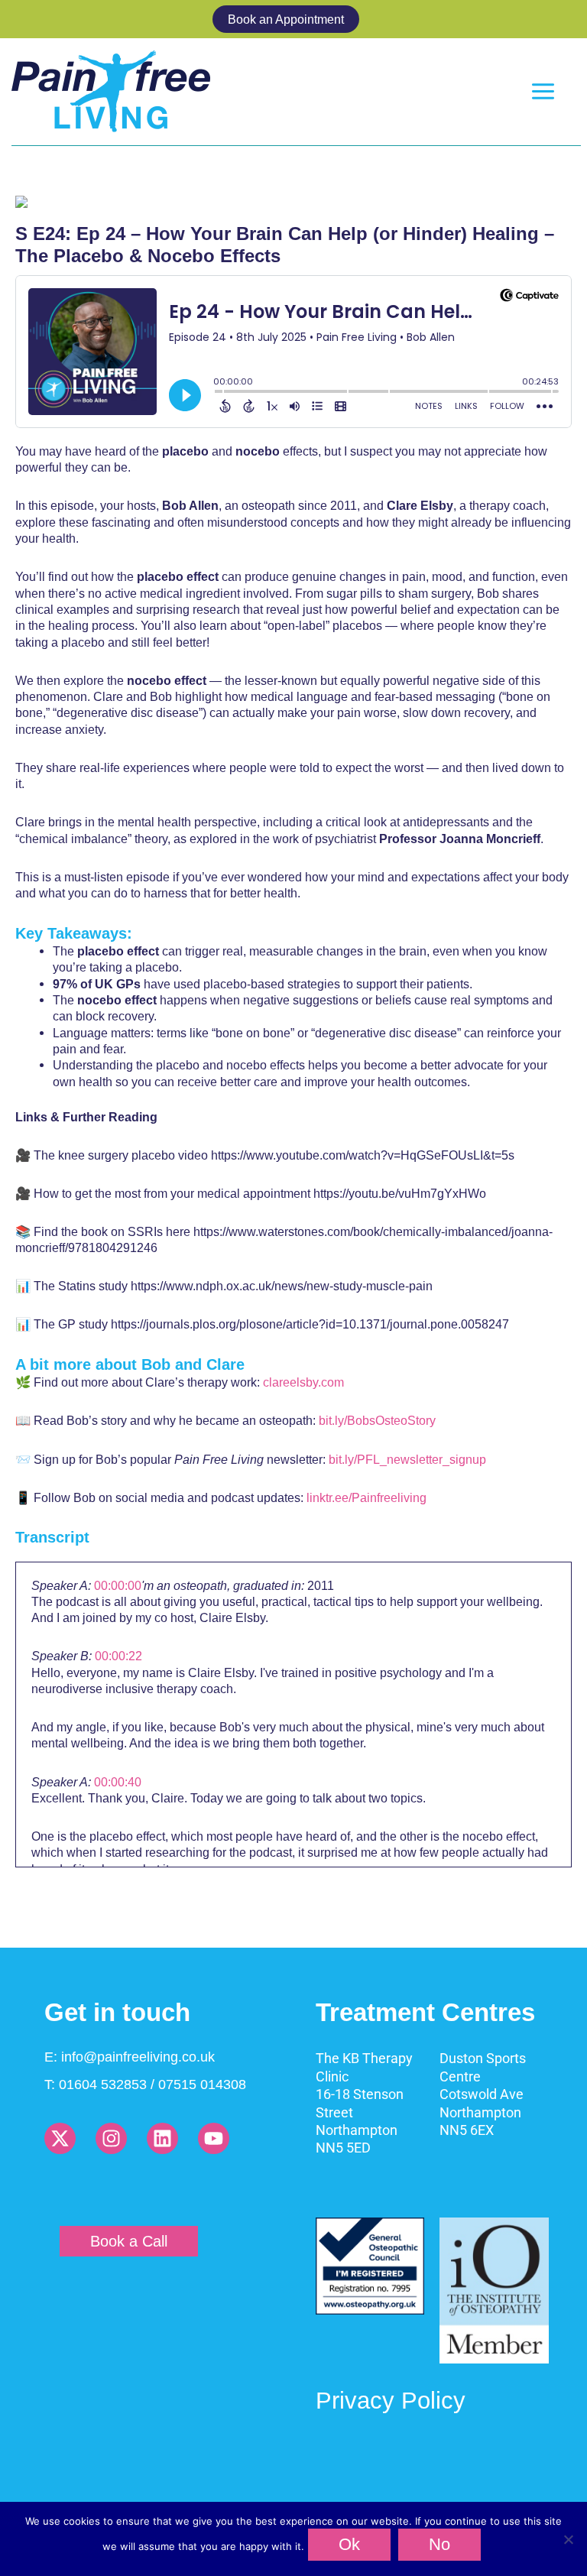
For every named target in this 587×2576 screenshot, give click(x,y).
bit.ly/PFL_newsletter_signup (407, 1459)
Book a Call (129, 2241)
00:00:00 (118, 1585)
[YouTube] (214, 2138)
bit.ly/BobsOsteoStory (377, 1420)
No (439, 2544)
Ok (349, 2544)
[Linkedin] (162, 2138)
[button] (293, 19)
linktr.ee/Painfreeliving (366, 1497)
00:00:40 (118, 1782)
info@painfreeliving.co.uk (138, 2057)
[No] (568, 2539)
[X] (60, 2138)
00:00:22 (118, 1656)
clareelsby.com (303, 1382)
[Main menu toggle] (543, 92)
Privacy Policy (391, 2401)
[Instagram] (111, 2138)
